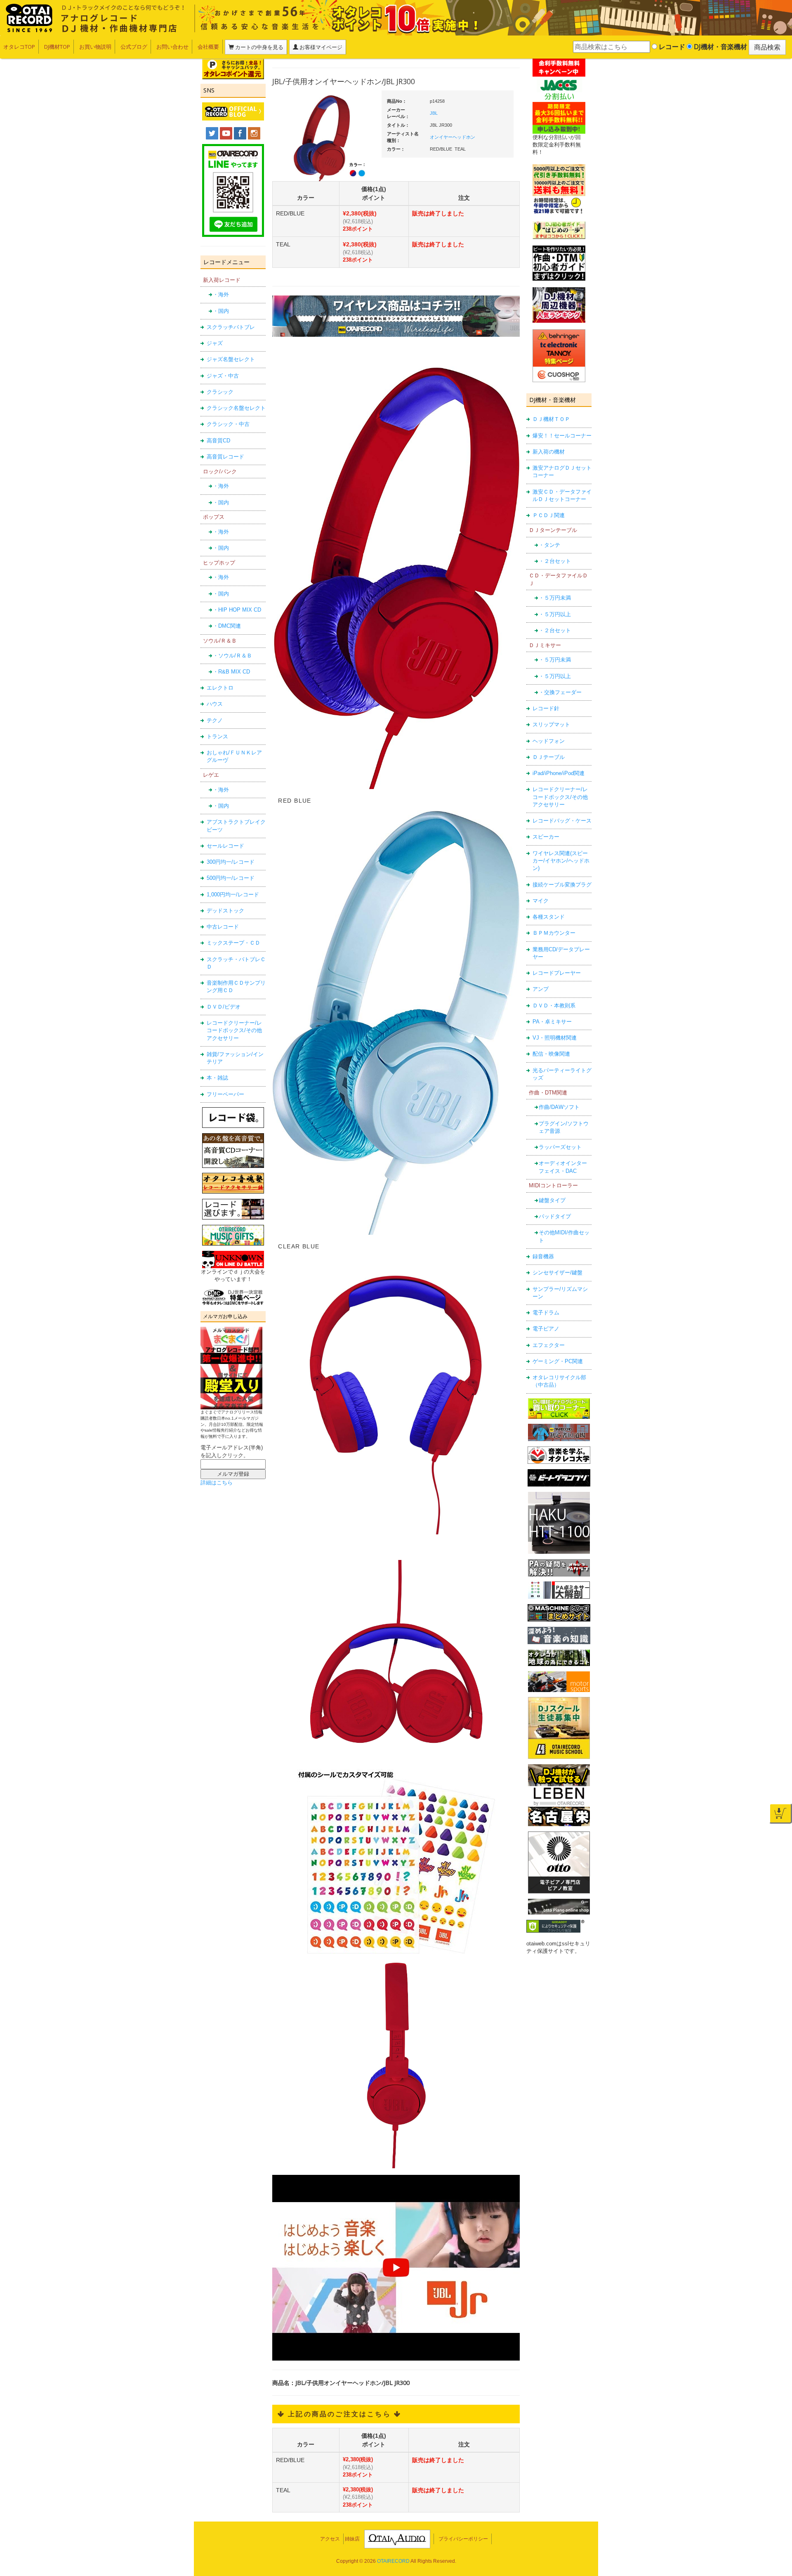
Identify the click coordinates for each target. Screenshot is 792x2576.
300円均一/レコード (231, 862)
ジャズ (215, 343)
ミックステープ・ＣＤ (233, 943)
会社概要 (208, 47)
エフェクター (549, 1345)
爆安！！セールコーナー (562, 436)
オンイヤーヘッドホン (453, 137)
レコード (671, 47)
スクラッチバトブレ (231, 327)
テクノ (215, 720)
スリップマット (551, 724)
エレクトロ (220, 688)
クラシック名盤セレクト (236, 408)
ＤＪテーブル (549, 757)
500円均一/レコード (231, 878)
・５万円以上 (555, 614)
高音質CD (218, 441)
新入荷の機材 (549, 452)
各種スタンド (549, 917)
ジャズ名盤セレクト (231, 359)
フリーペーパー (225, 1094)
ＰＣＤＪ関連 (549, 515)
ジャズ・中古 (223, 376)
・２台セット (555, 561)
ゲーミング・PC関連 (558, 1361)
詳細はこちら (217, 1483)
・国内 (221, 311)
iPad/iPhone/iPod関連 (559, 773)
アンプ (541, 989)
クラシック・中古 (228, 424)
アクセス (330, 2539)
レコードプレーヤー (557, 973)
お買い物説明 (95, 47)
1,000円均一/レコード (233, 895)
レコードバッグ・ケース (562, 821)
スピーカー (546, 837)
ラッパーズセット (560, 1147)
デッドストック (225, 911)
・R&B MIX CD (231, 672)
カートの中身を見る (259, 47)
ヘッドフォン (549, 741)
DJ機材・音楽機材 (720, 47)
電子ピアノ (546, 1329)
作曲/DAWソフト (559, 1107)
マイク (541, 901)
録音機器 (543, 1256)
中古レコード (223, 927)
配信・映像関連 (551, 1054)
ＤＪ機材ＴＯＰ (551, 419)
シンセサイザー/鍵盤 (557, 1273)
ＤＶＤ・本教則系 (554, 1006)
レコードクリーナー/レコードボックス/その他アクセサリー (234, 1030)
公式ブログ (134, 47)
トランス (217, 736)
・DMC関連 (227, 626)
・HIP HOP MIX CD (237, 610)
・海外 (221, 294)
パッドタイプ (555, 1216)
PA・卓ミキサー (552, 1022)
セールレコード (225, 846)
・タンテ (549, 545)
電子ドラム (546, 1313)
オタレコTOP (19, 47)
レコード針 (546, 708)
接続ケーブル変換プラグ (562, 885)
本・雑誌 (217, 1078)
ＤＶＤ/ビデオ (224, 1007)
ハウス (215, 704)
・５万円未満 (555, 598)
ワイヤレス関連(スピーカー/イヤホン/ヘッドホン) (561, 861)
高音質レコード (225, 457)
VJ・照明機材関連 (555, 1038)
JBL (434, 113)
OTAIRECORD (393, 2561)
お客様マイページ (320, 47)
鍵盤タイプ (552, 1200)
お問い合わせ (172, 47)
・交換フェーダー (560, 692)
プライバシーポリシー (463, 2539)
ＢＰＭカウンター (554, 933)
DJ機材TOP (57, 47)
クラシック (220, 392)
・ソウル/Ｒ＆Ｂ (232, 656)
